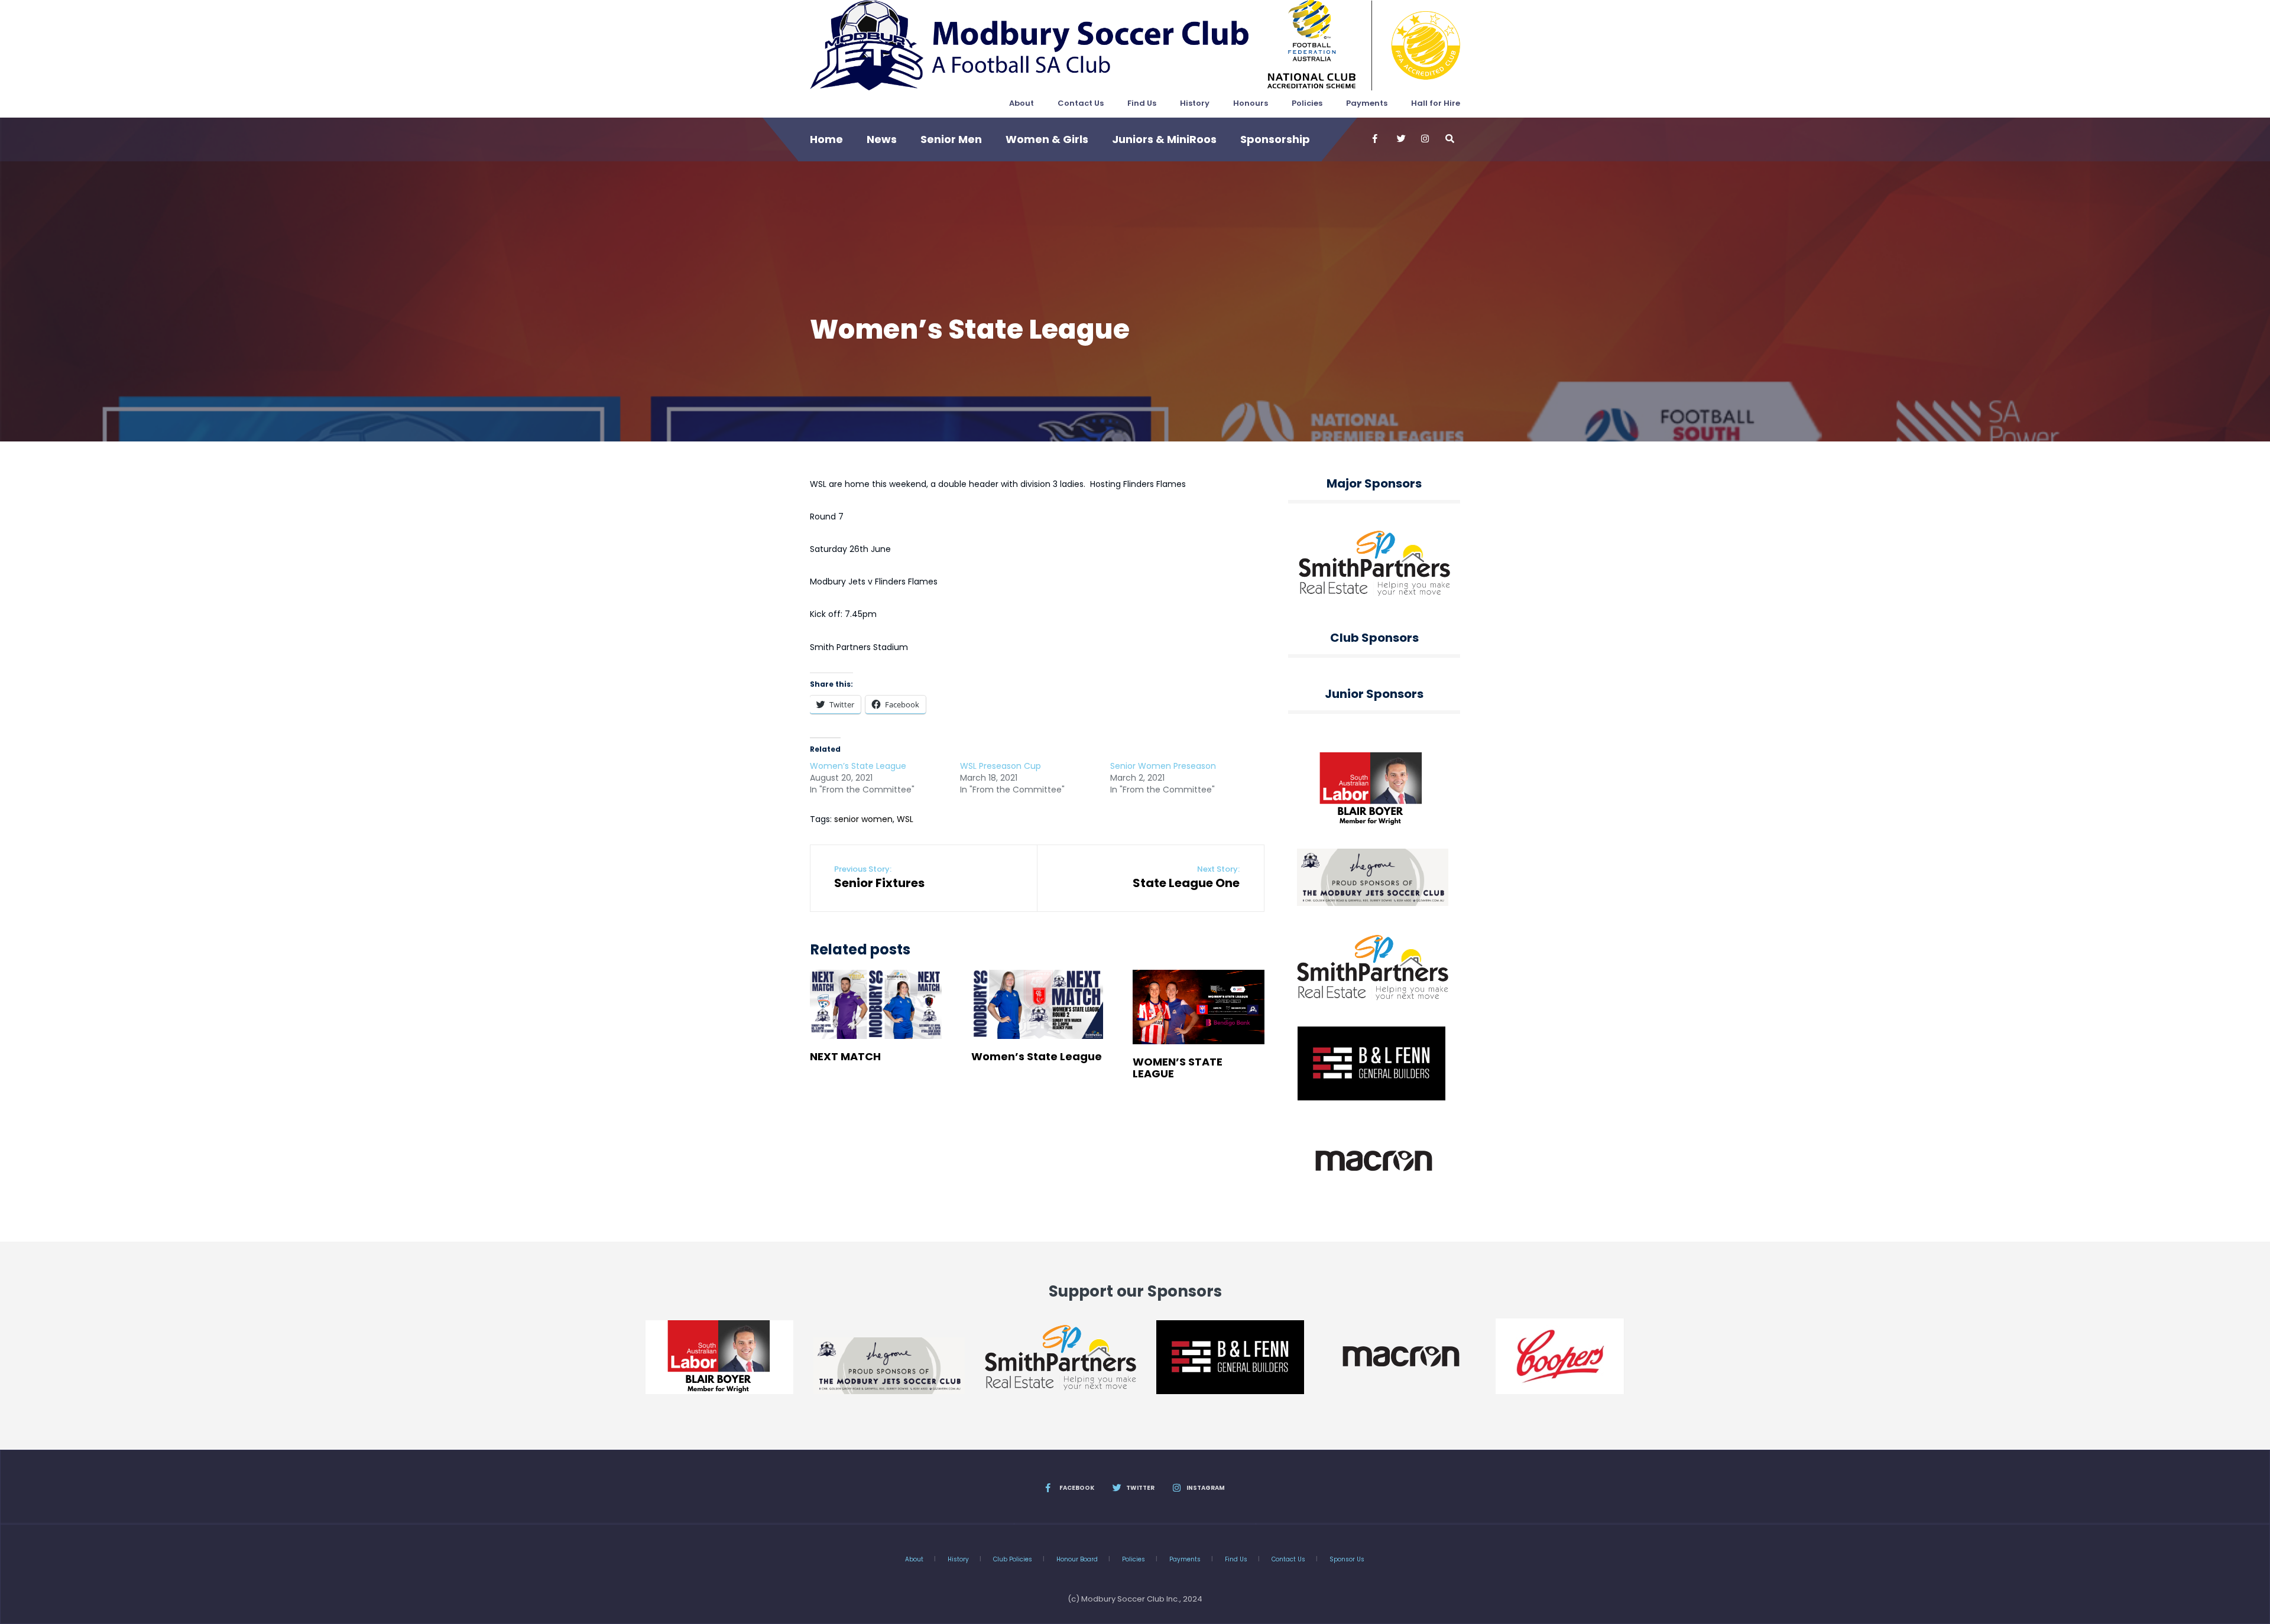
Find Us (1142, 103)
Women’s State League (858, 766)
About (1022, 103)
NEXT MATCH (845, 1056)
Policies (1307, 103)
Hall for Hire (1436, 103)
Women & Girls (1047, 139)
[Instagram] (1425, 139)
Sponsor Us (1347, 1559)
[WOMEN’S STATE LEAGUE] (1199, 1007)
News (882, 139)
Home (826, 139)
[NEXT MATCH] (876, 1004)
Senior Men (951, 139)
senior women (863, 819)
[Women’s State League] (1037, 1004)
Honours (1251, 103)
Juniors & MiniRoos (1164, 139)
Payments (1367, 103)
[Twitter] (1400, 139)
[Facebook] (1376, 139)
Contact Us (1081, 103)
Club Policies (1013, 1559)
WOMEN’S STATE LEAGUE (1178, 1068)
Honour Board (1077, 1559)
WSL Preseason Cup (1001, 766)
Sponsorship (1275, 139)
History (1195, 103)
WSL (905, 819)
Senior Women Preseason (1163, 766)
